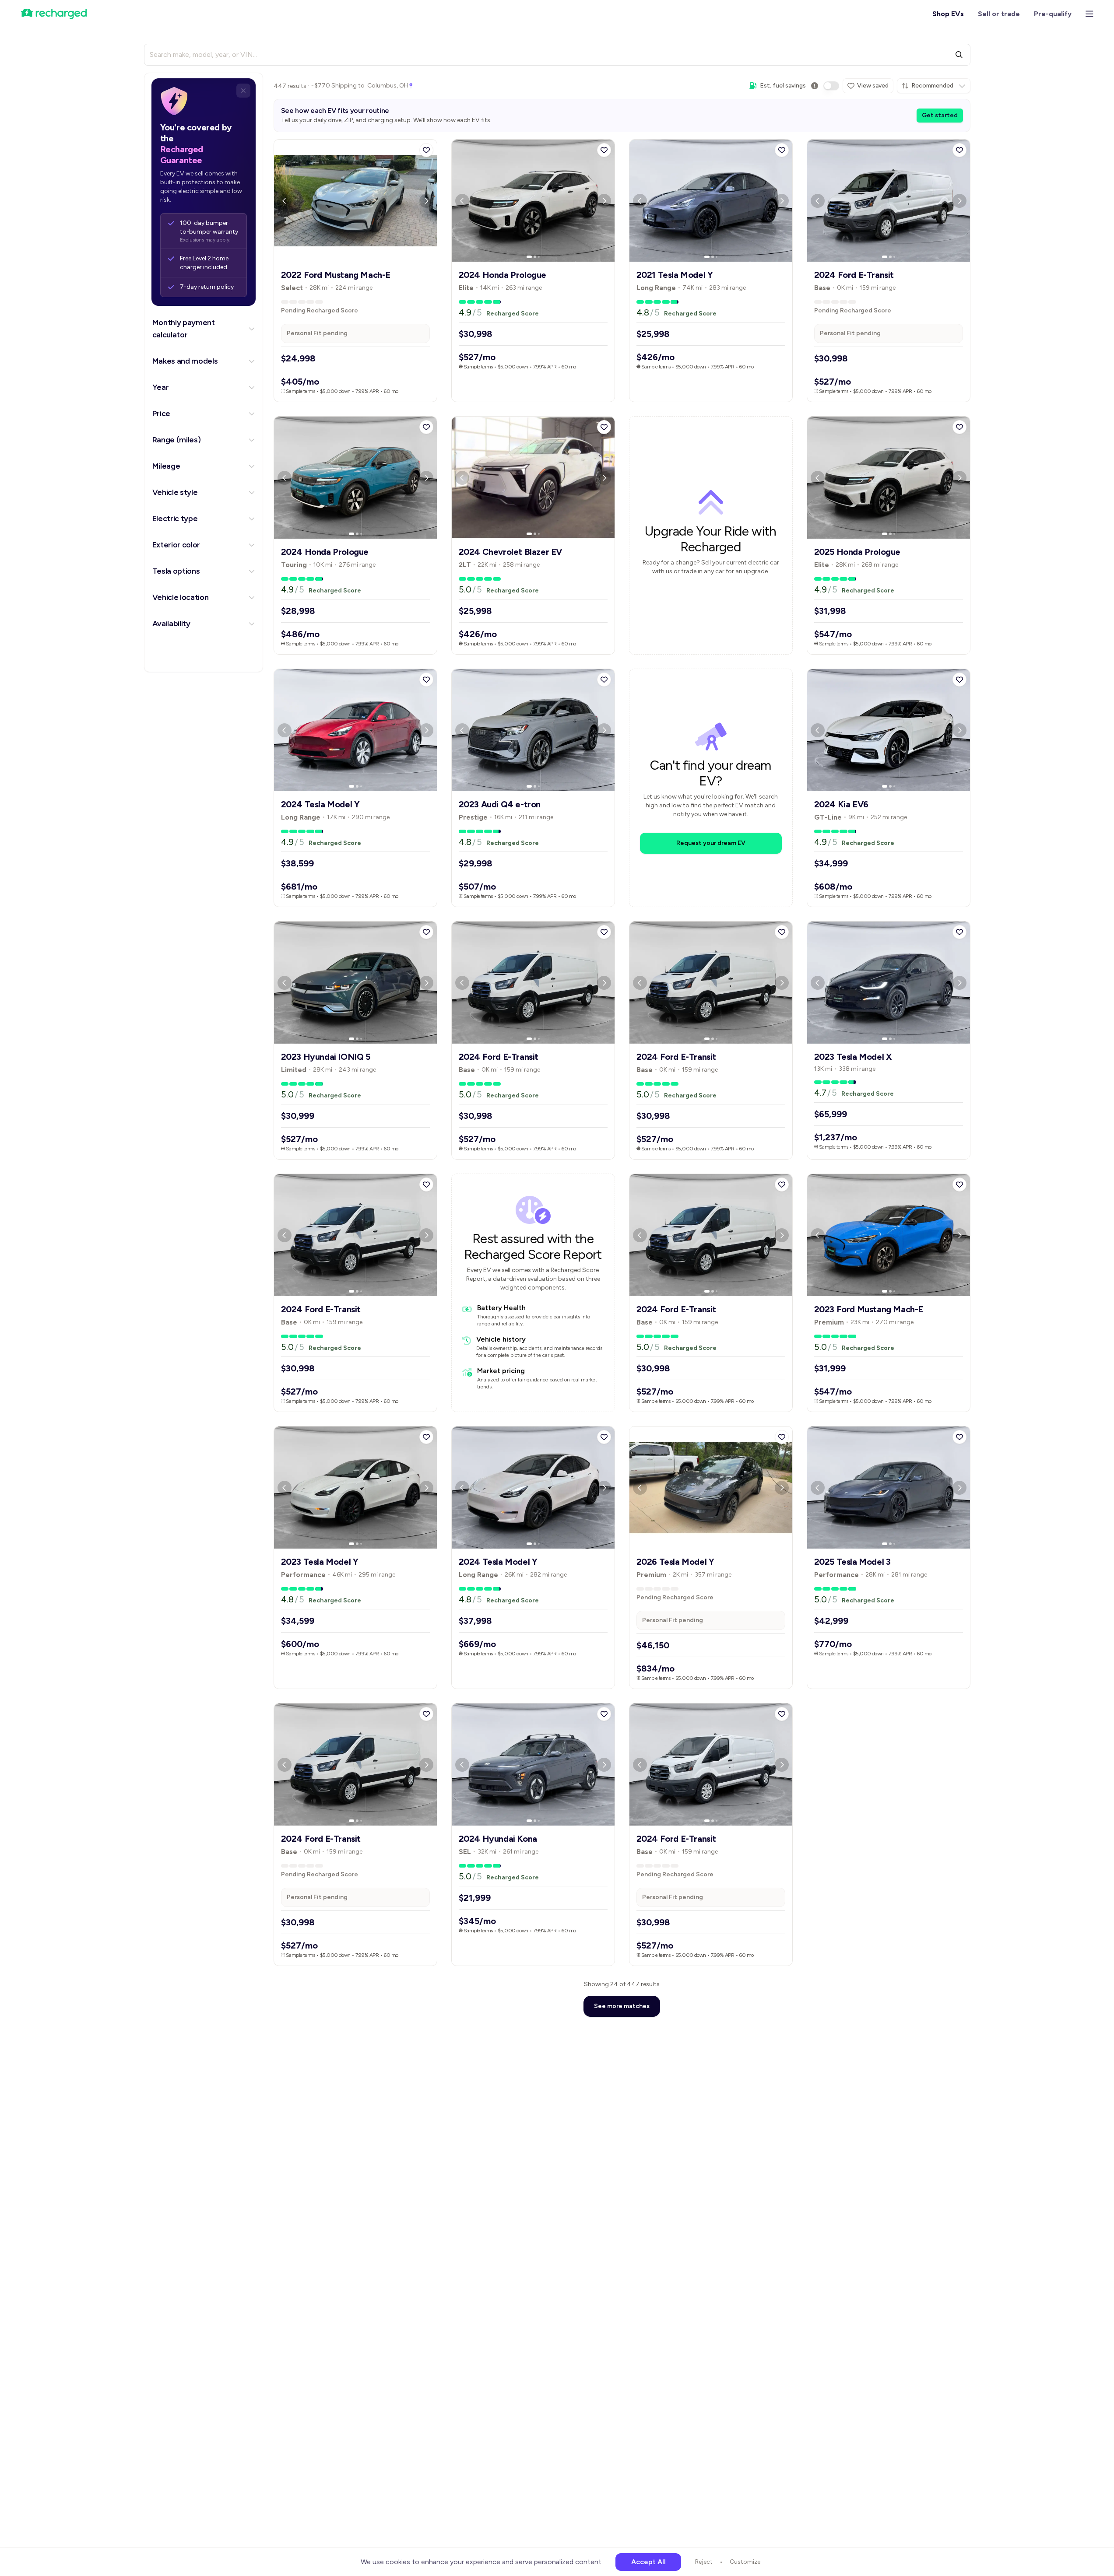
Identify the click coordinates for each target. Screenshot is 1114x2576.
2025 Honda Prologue (857, 552)
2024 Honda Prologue (503, 275)
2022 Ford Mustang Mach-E (336, 275)
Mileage (166, 466)
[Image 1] (351, 257)
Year (161, 387)
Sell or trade (999, 14)
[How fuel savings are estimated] (815, 86)
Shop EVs (948, 14)
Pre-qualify (1053, 14)
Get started (940, 115)
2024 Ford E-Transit (854, 275)
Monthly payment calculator (184, 329)
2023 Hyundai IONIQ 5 (326, 1057)
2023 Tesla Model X (853, 1057)
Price (161, 414)
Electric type (175, 519)
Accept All (648, 2562)
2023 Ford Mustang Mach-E (869, 1309)
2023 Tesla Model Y (320, 1562)
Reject (704, 2562)
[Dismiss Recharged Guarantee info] (243, 91)
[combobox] (934, 86)
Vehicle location (181, 597)
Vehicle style (175, 492)
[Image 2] (357, 257)
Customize (745, 2562)
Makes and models (185, 361)
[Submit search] (959, 55)
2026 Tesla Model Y (675, 1562)
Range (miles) (177, 440)
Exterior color (176, 545)
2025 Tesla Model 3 (852, 1562)
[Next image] (426, 201)
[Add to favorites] (426, 150)
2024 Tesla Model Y (320, 804)
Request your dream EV (711, 843)
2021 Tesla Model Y (675, 275)
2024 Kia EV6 (841, 804)
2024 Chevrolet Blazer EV (510, 552)
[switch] (831, 86)
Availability (171, 624)
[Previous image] (285, 201)
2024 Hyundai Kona (498, 1839)
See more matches (622, 2006)
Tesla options (176, 571)
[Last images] (361, 257)
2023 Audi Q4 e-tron (500, 804)
